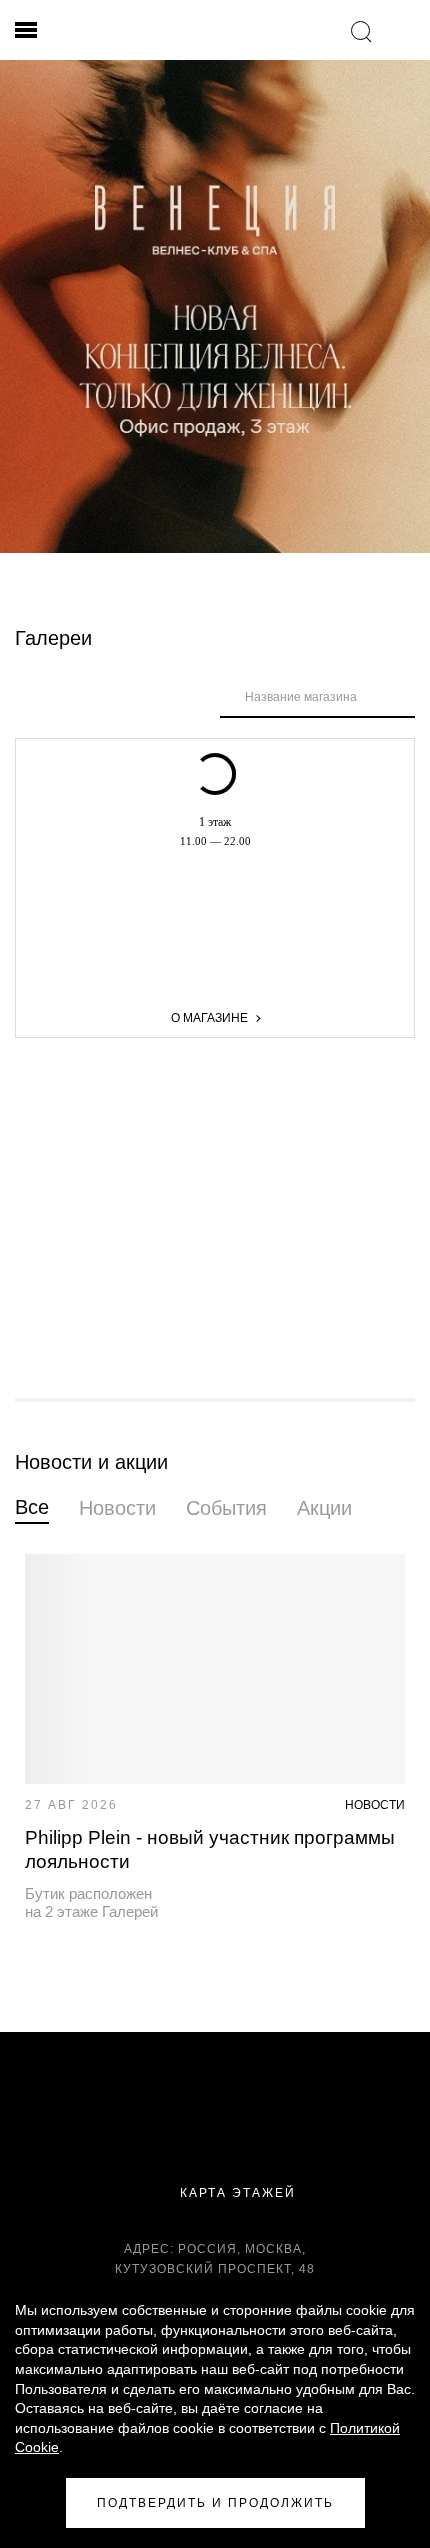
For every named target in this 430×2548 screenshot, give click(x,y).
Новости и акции (91, 1462)
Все (32, 1507)
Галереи (53, 638)
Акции (324, 1508)
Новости (117, 1508)
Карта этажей (235, 2193)
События (226, 1508)
